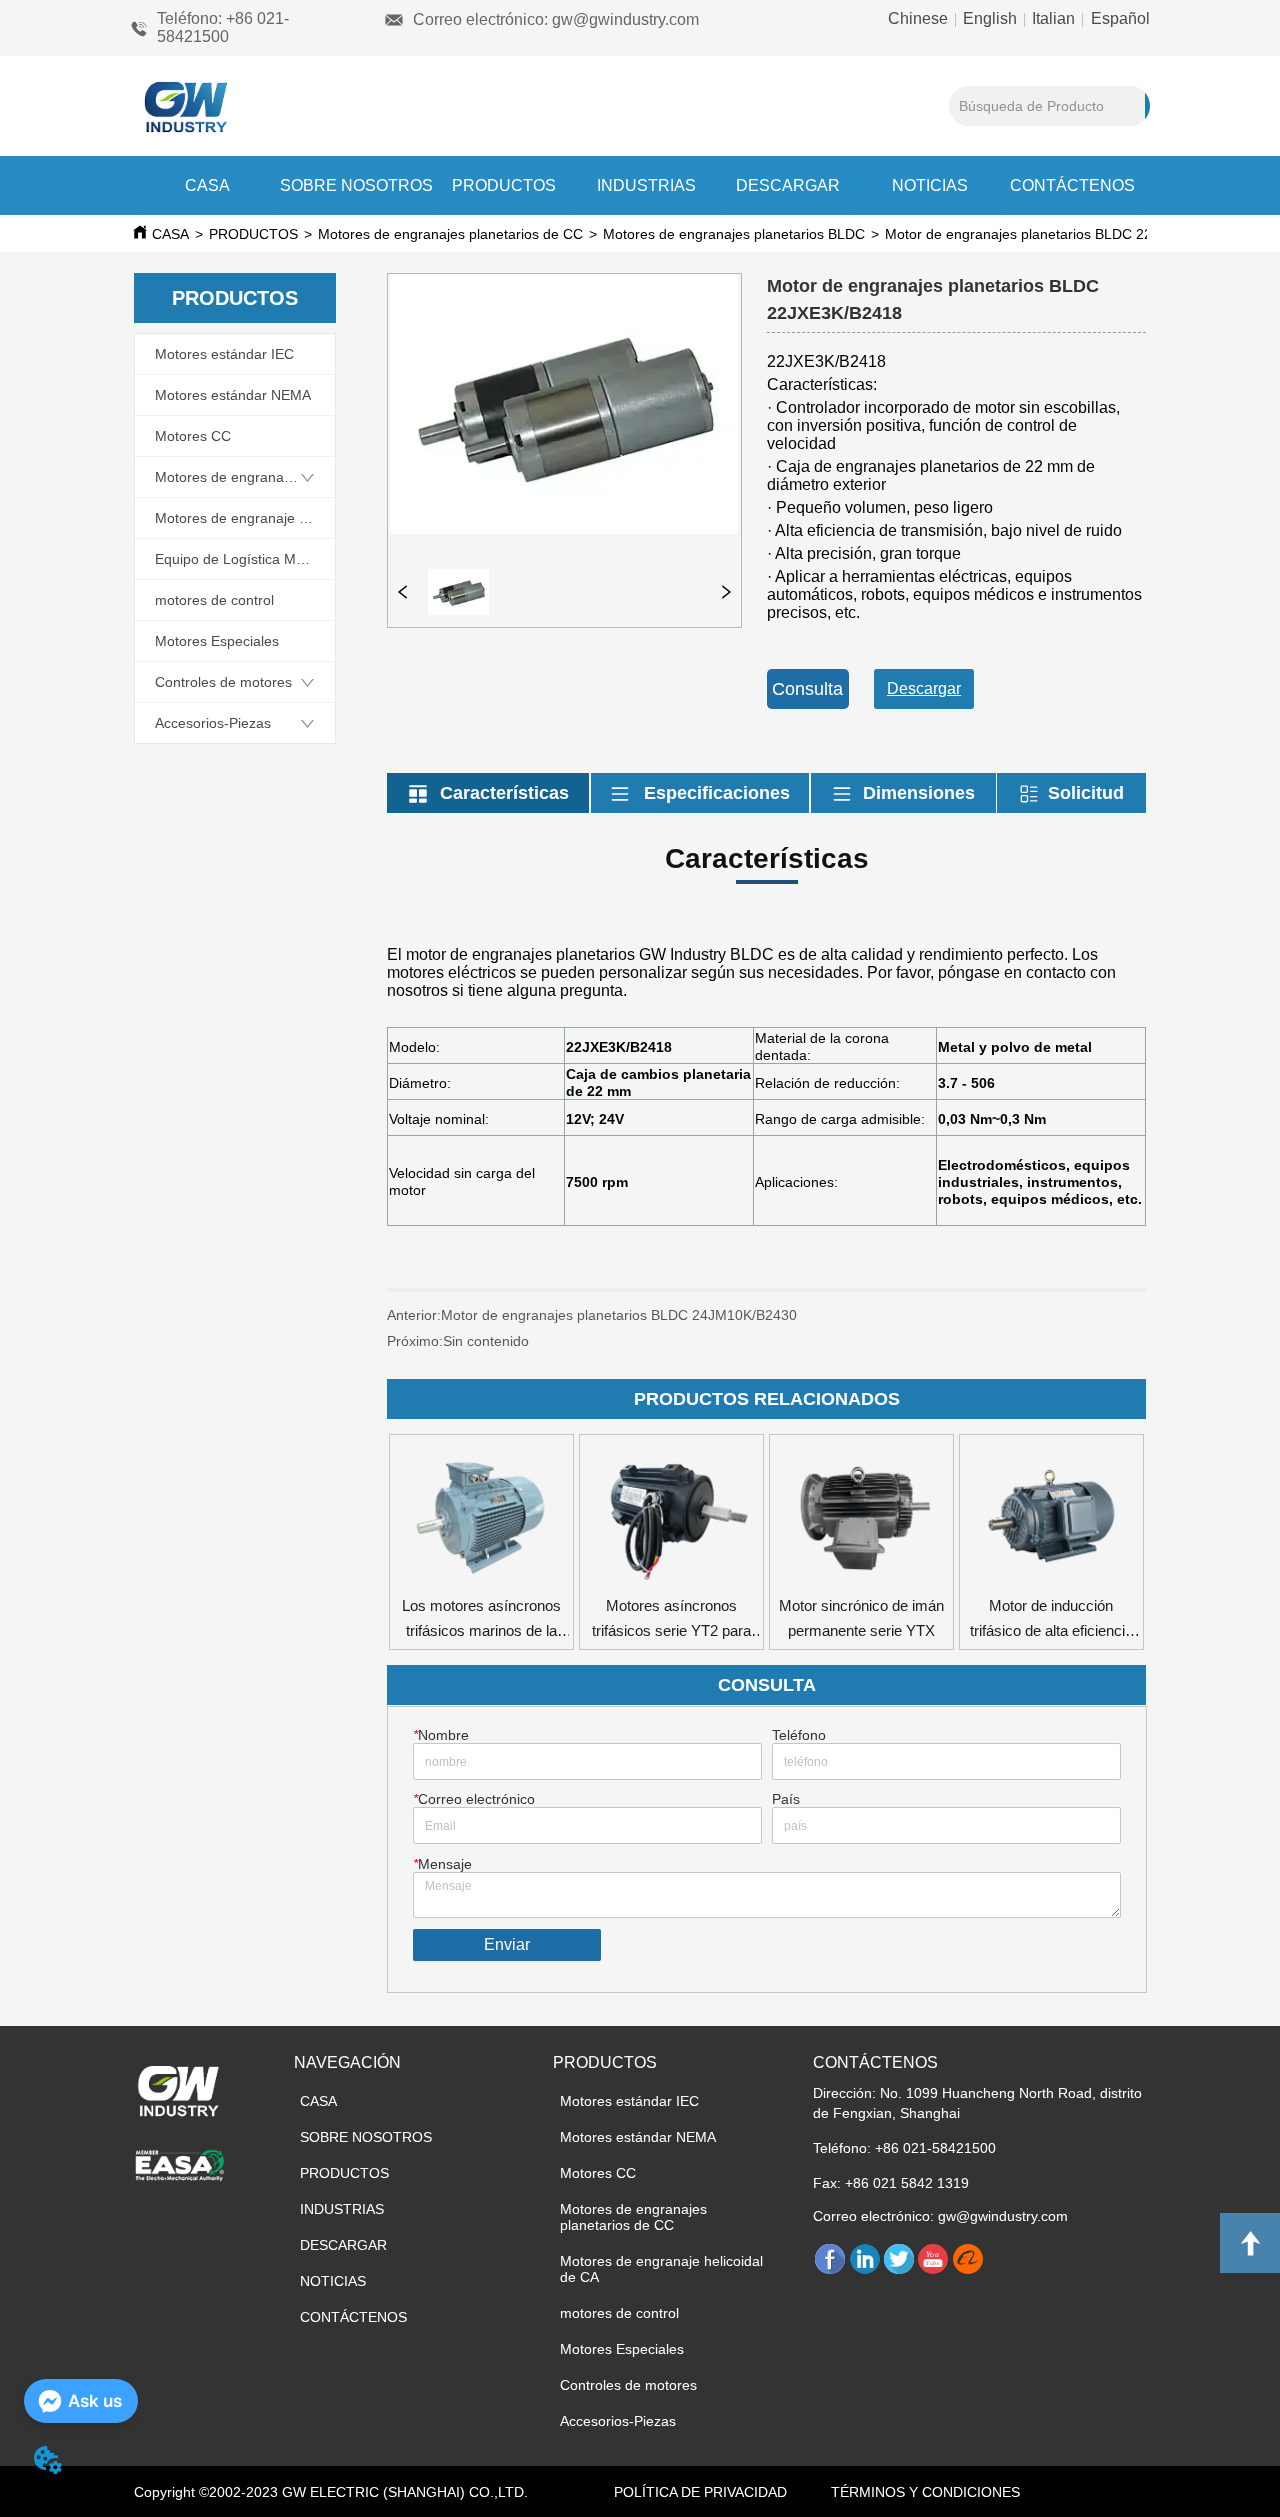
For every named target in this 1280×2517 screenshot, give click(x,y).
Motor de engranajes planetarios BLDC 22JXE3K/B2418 (1062, 234)
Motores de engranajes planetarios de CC (450, 234)
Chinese (920, 18)
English (990, 18)
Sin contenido (486, 1341)
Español (1118, 18)
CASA (207, 185)
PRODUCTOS (504, 185)
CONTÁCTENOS (1072, 185)
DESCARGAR (788, 185)
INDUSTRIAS (646, 185)
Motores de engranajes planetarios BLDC (734, 234)
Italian (1053, 18)
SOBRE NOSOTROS (356, 185)
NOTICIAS (930, 185)
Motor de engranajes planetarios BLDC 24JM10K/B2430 (619, 1315)
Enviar (507, 1944)
